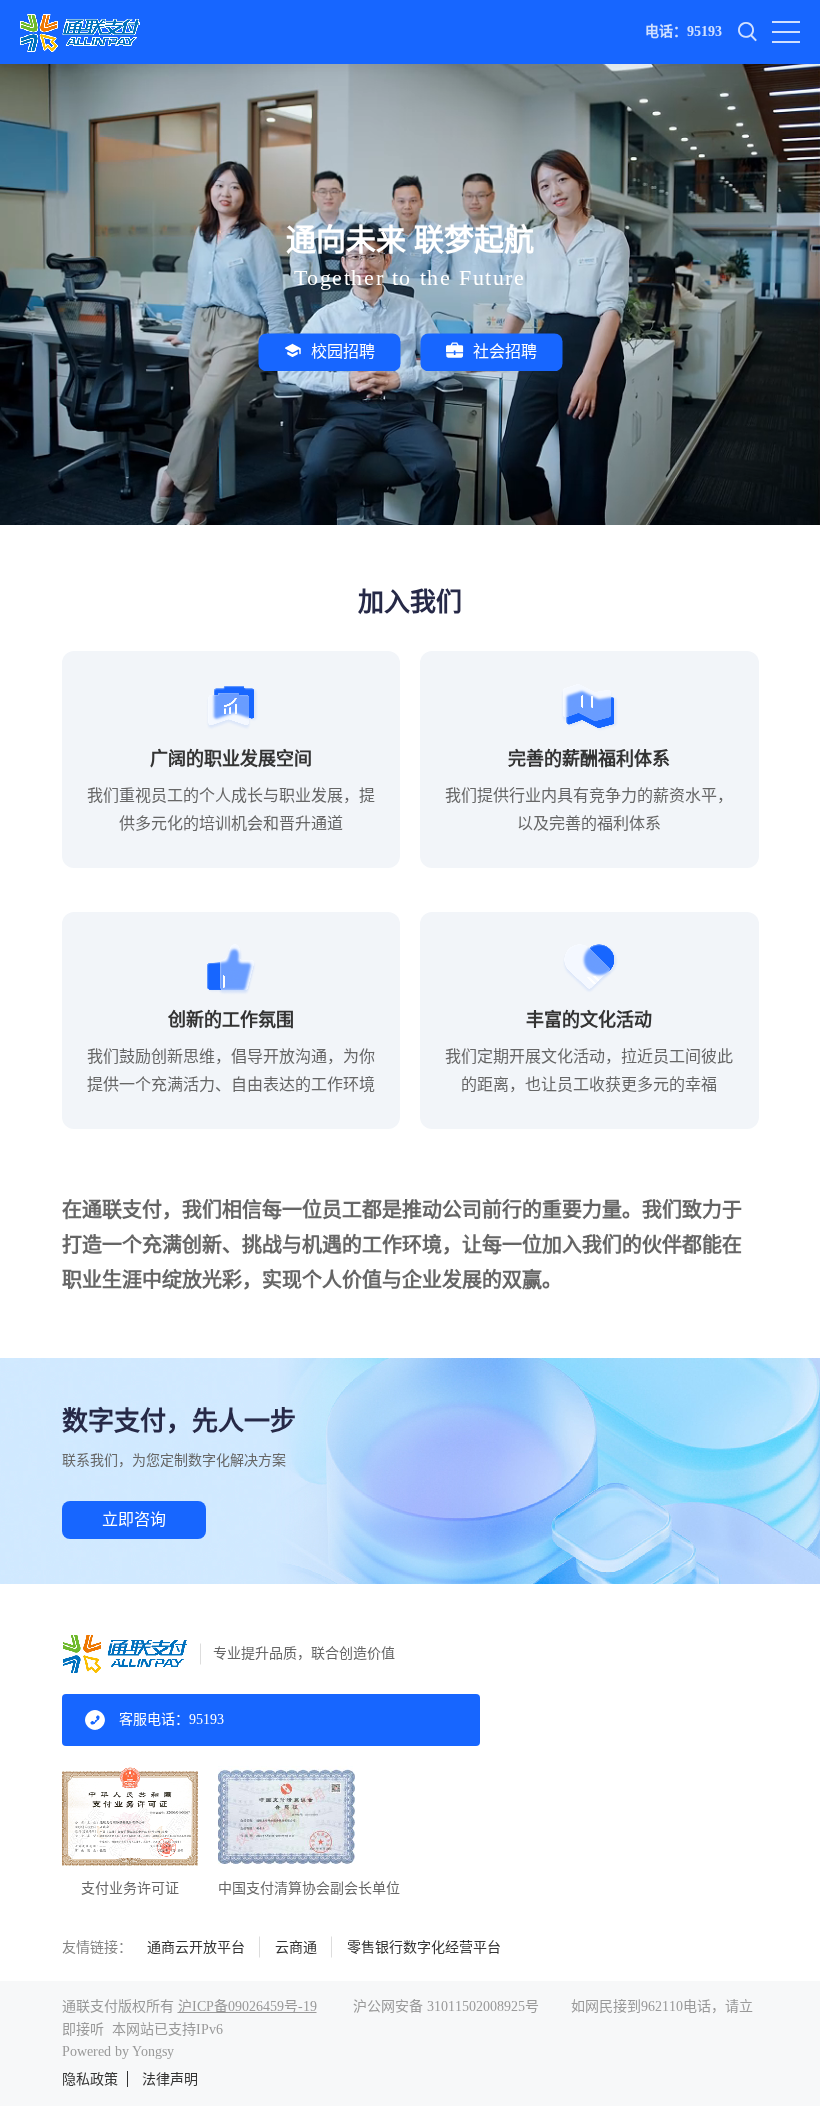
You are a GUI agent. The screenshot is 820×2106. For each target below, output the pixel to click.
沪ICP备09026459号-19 (247, 2006)
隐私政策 (90, 2079)
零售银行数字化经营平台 (424, 1947)
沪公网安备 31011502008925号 (446, 2006)
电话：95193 (683, 31)
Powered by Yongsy (118, 2051)
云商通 (296, 1947)
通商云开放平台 (196, 1947)
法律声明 (170, 2079)
